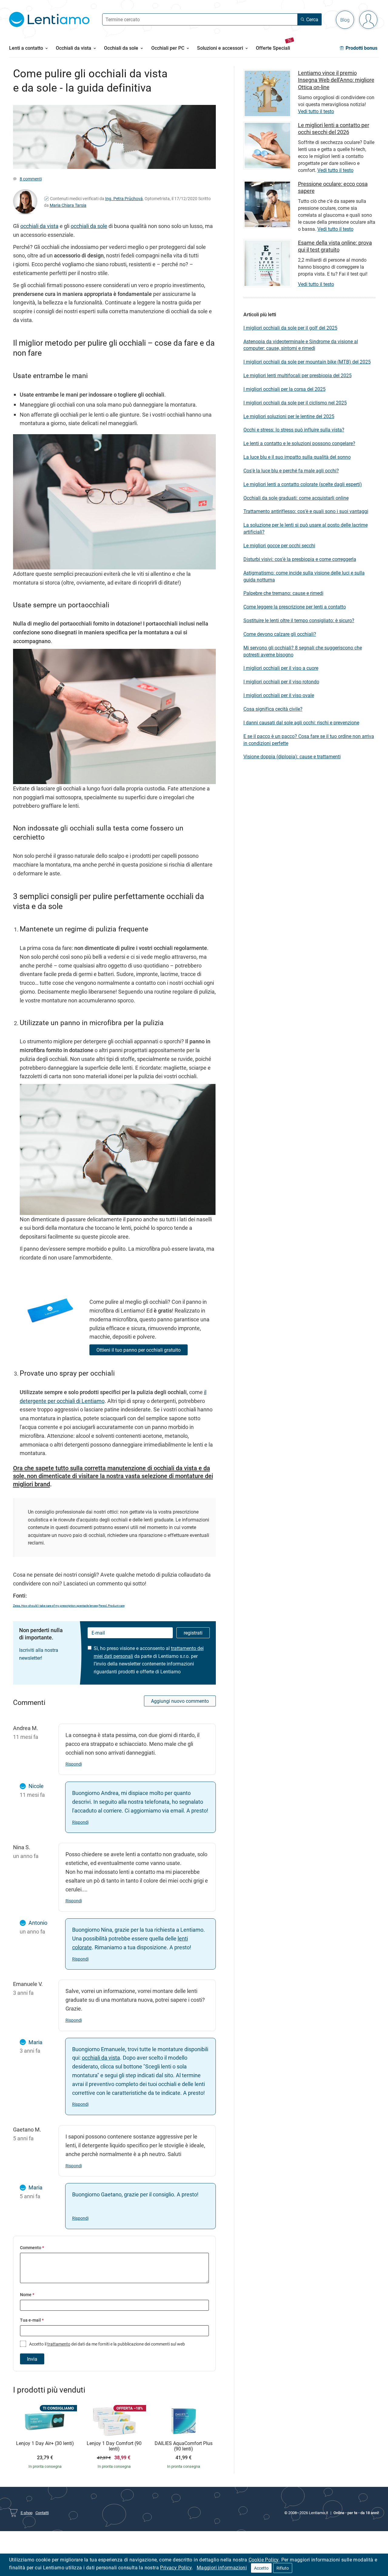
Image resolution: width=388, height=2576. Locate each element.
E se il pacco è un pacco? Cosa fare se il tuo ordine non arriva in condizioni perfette (309, 740)
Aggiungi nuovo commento (180, 1701)
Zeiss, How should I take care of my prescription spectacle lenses (55, 1605)
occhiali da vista (39, 226)
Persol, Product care (112, 1605)
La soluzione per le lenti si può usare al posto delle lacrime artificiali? (306, 528)
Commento (32, 2247)
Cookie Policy (264, 2560)
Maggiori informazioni (222, 2568)
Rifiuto (283, 2568)
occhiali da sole (89, 226)
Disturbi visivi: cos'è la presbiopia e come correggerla (300, 559)
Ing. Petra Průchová (124, 198)
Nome (27, 2294)
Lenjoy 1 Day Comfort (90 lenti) (114, 2446)
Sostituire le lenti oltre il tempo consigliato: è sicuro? (299, 620)
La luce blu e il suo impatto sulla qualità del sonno (297, 457)
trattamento (59, 2344)
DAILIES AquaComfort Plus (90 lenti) (184, 2446)
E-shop (27, 2513)
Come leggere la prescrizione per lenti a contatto (295, 607)
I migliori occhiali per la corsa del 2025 (284, 389)
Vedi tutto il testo (316, 111)
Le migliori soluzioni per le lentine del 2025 (289, 416)
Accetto (261, 2568)
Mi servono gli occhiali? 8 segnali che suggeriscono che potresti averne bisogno (303, 651)
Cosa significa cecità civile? (273, 709)
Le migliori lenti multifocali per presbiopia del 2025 (298, 375)
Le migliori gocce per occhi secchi (279, 545)
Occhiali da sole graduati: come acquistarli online (296, 498)
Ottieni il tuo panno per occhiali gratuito (139, 1350)
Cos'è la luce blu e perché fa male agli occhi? (291, 471)
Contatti (42, 2513)
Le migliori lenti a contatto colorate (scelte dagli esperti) (303, 484)
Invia (32, 2359)
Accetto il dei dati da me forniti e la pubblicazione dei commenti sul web (107, 2344)
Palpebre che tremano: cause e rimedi (283, 593)
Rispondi (74, 1764)
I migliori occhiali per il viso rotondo (281, 682)
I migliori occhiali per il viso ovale (279, 695)
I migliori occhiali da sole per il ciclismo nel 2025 (295, 403)
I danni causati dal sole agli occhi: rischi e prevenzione (301, 723)
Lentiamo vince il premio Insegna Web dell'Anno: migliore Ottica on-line (336, 80)
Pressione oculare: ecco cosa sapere (333, 187)
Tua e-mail (32, 2320)
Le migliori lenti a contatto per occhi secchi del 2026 (334, 128)
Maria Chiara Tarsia (68, 205)
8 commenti (31, 179)
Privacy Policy (176, 2568)
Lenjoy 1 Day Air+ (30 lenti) (45, 2444)
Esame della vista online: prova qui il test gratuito (335, 246)
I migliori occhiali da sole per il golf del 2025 (290, 328)
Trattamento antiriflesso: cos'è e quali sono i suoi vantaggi (306, 511)
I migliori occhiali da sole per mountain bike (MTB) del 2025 (307, 362)
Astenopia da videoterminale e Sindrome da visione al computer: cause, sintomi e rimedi (301, 345)
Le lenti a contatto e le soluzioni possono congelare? (299, 443)
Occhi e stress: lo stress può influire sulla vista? (294, 430)
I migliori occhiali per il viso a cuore (281, 668)
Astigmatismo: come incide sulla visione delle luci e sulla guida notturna (304, 576)
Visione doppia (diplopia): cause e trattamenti (292, 756)
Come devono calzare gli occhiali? (280, 634)
